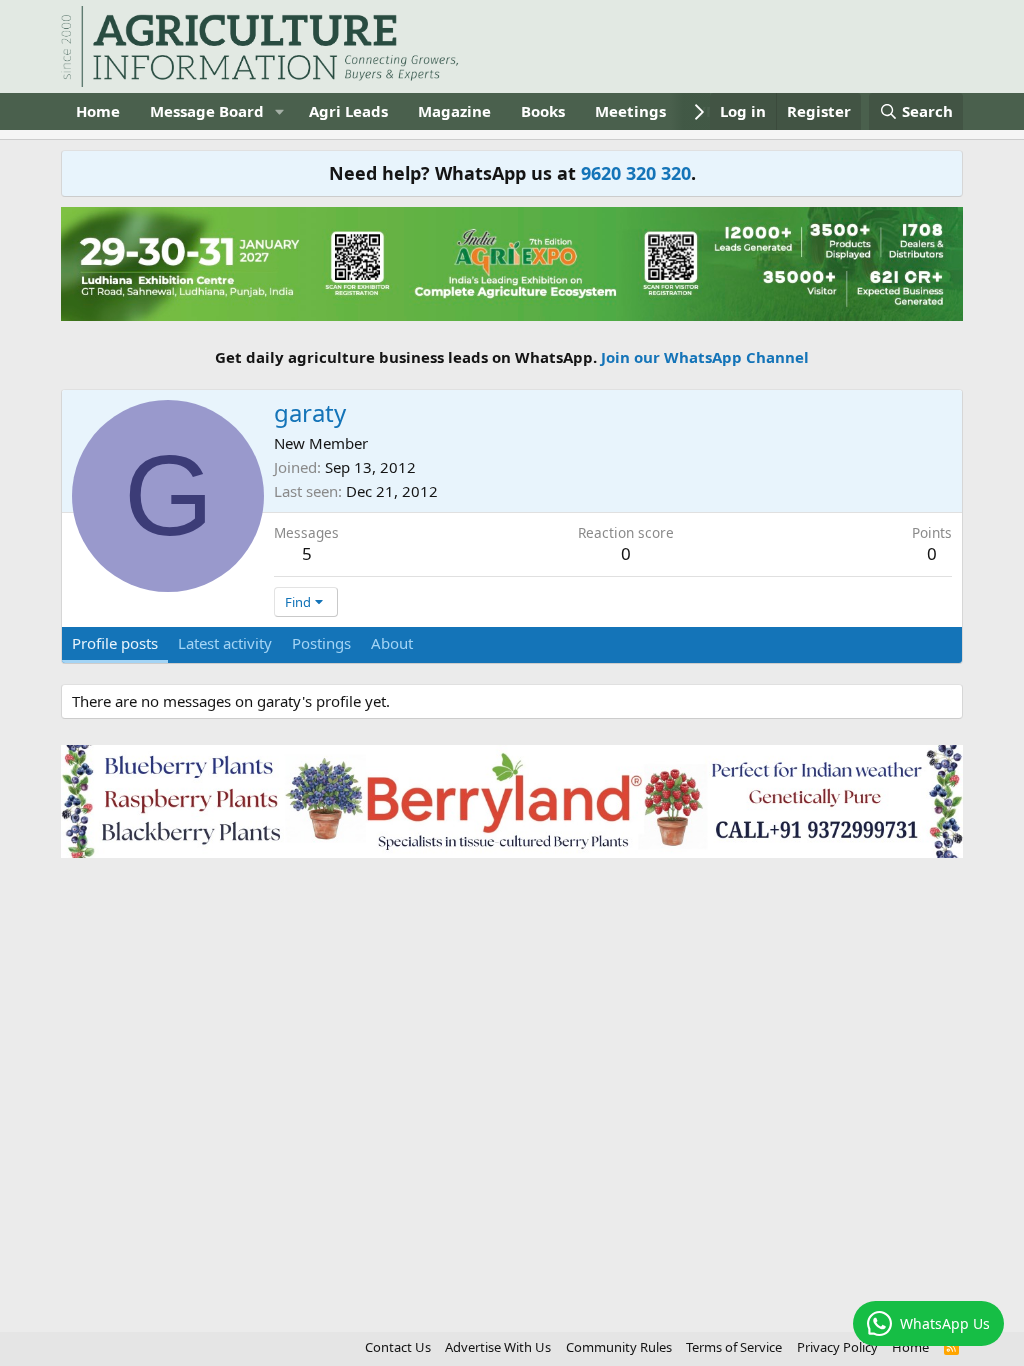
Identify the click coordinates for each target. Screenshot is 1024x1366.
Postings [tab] (321, 643)
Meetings (630, 111)
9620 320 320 (636, 173)
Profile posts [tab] (115, 643)
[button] (280, 111)
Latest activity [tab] (225, 643)
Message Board (207, 111)
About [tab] (392, 643)
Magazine (454, 111)
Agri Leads (348, 111)
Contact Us (398, 1347)
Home (98, 111)
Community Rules (619, 1347)
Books (543, 111)
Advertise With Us (498, 1347)
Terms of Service (734, 1347)
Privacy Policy (837, 1347)
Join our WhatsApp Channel (705, 357)
